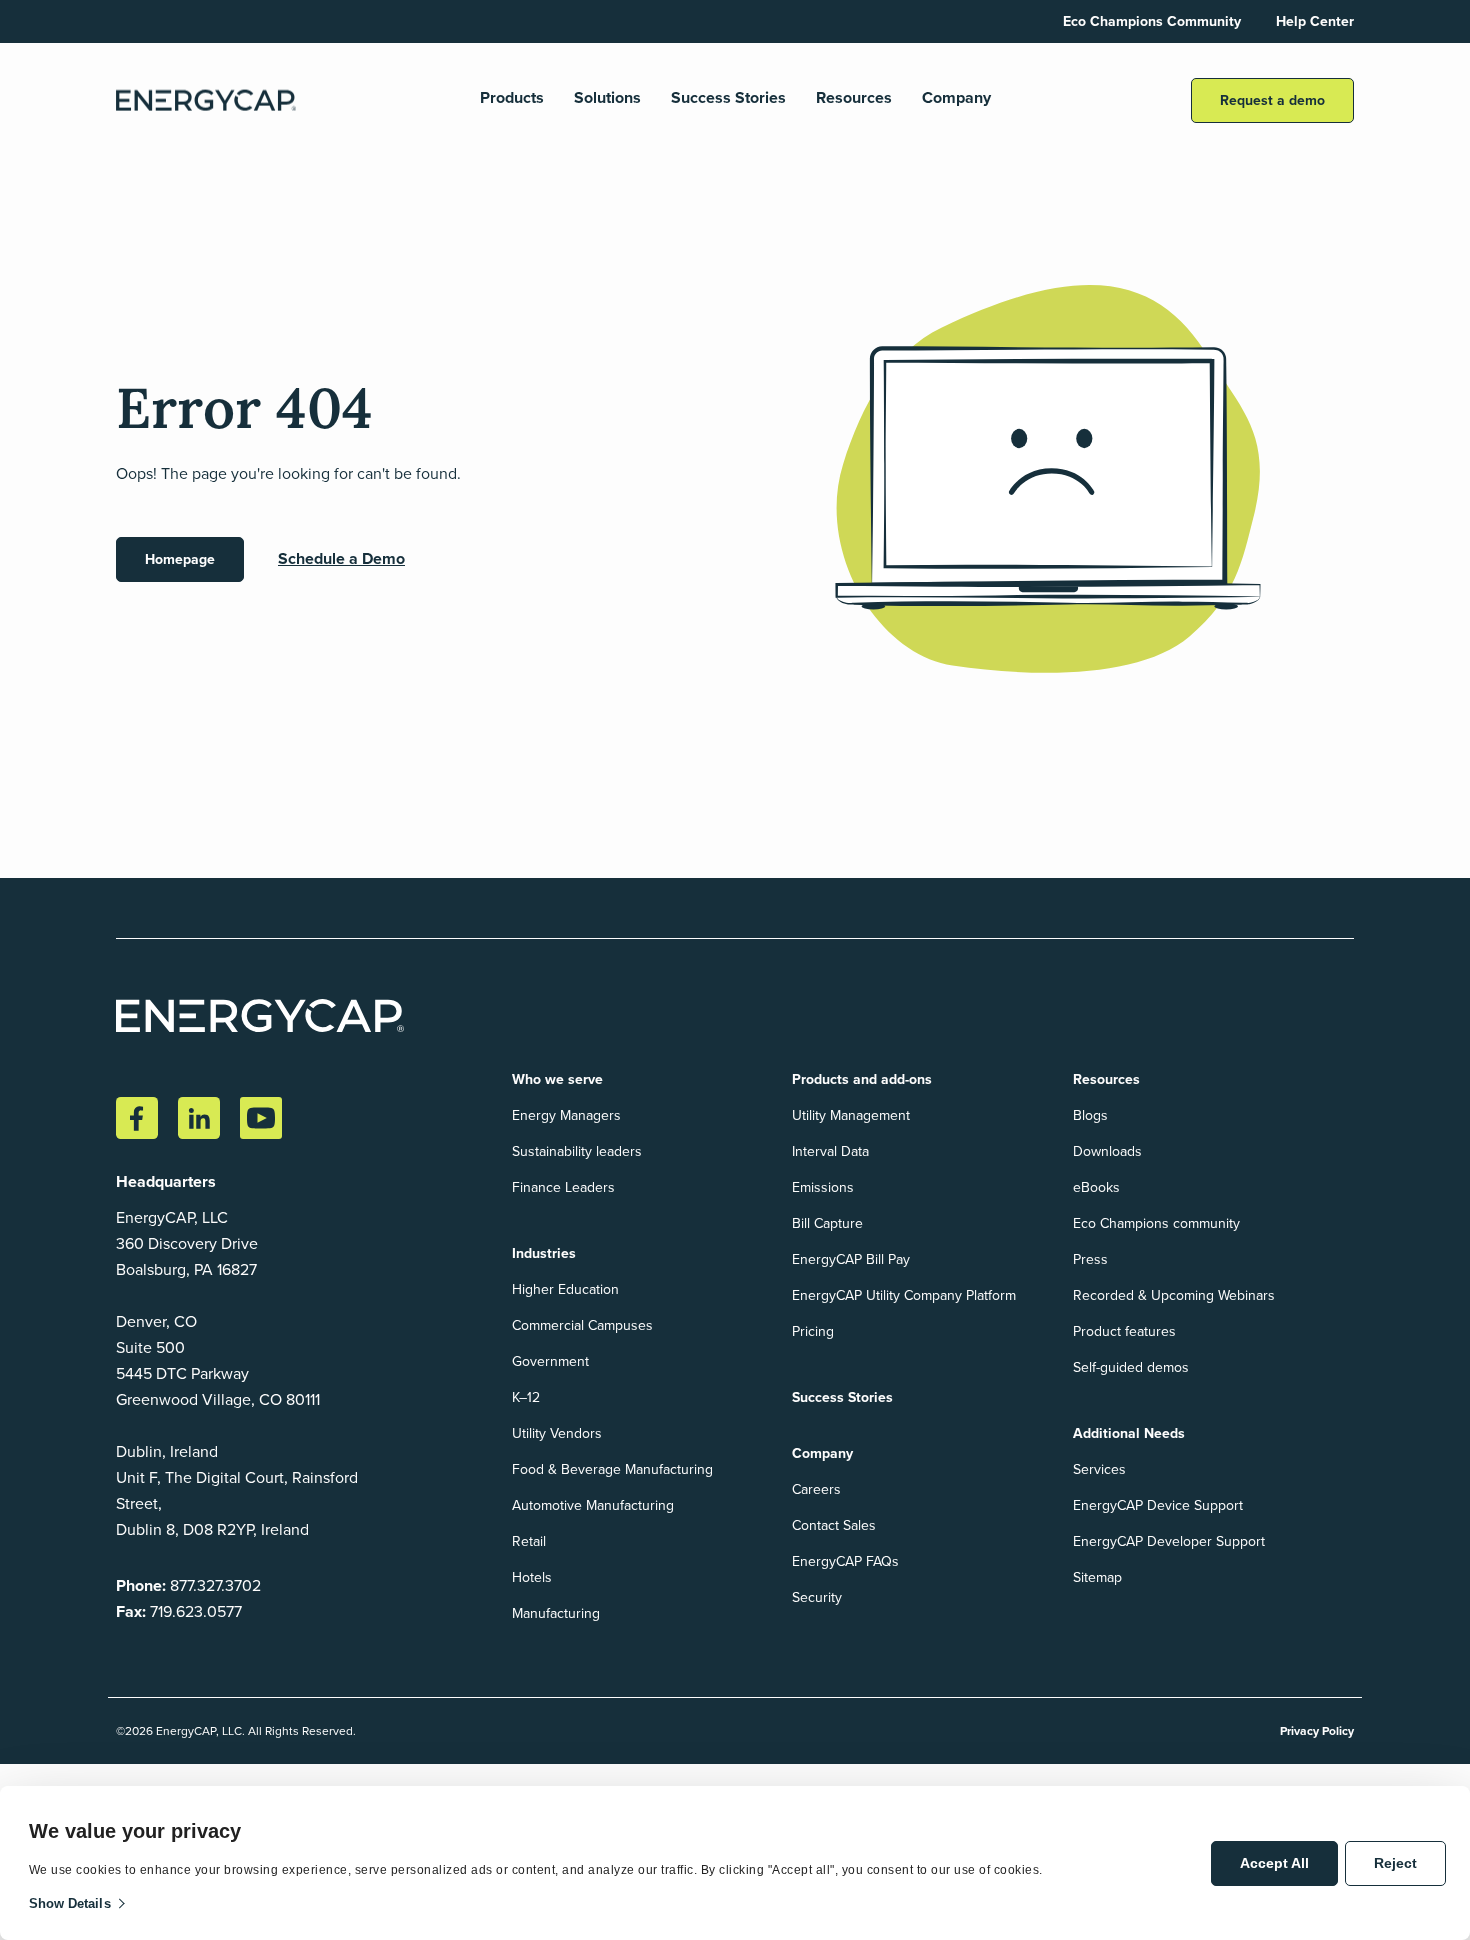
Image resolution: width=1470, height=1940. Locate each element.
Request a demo (1272, 100)
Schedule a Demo (341, 558)
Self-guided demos (1131, 1367)
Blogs (1090, 1115)
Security (817, 1597)
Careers (816, 1489)
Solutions (607, 98)
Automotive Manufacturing (593, 1505)
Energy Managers (566, 1115)
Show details (70, 1903)
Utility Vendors (557, 1433)
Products (512, 98)
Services (1099, 1469)
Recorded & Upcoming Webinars (1174, 1295)
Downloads (1107, 1151)
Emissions (823, 1187)
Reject (1395, 1863)
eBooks (1096, 1187)
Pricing (813, 1331)
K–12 (526, 1397)
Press (1090, 1259)
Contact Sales (834, 1525)
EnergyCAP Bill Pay (851, 1259)
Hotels (532, 1577)
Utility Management (851, 1115)
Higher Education (565, 1289)
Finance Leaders (563, 1187)
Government (550, 1361)
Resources (854, 98)
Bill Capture (827, 1223)
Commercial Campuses (582, 1325)
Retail (529, 1541)
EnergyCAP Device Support (1158, 1505)
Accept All (1274, 1863)
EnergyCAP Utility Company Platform (904, 1295)
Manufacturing (556, 1613)
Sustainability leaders (577, 1151)
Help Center (1315, 21)
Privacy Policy (1317, 1731)
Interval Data (830, 1151)
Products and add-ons (862, 1079)
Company (956, 98)
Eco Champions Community (1152, 21)
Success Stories (728, 98)
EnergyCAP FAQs (845, 1561)
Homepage (180, 559)
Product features (1124, 1331)
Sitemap (1097, 1577)
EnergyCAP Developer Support (1169, 1541)
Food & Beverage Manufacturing (612, 1469)
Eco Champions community (1156, 1223)
